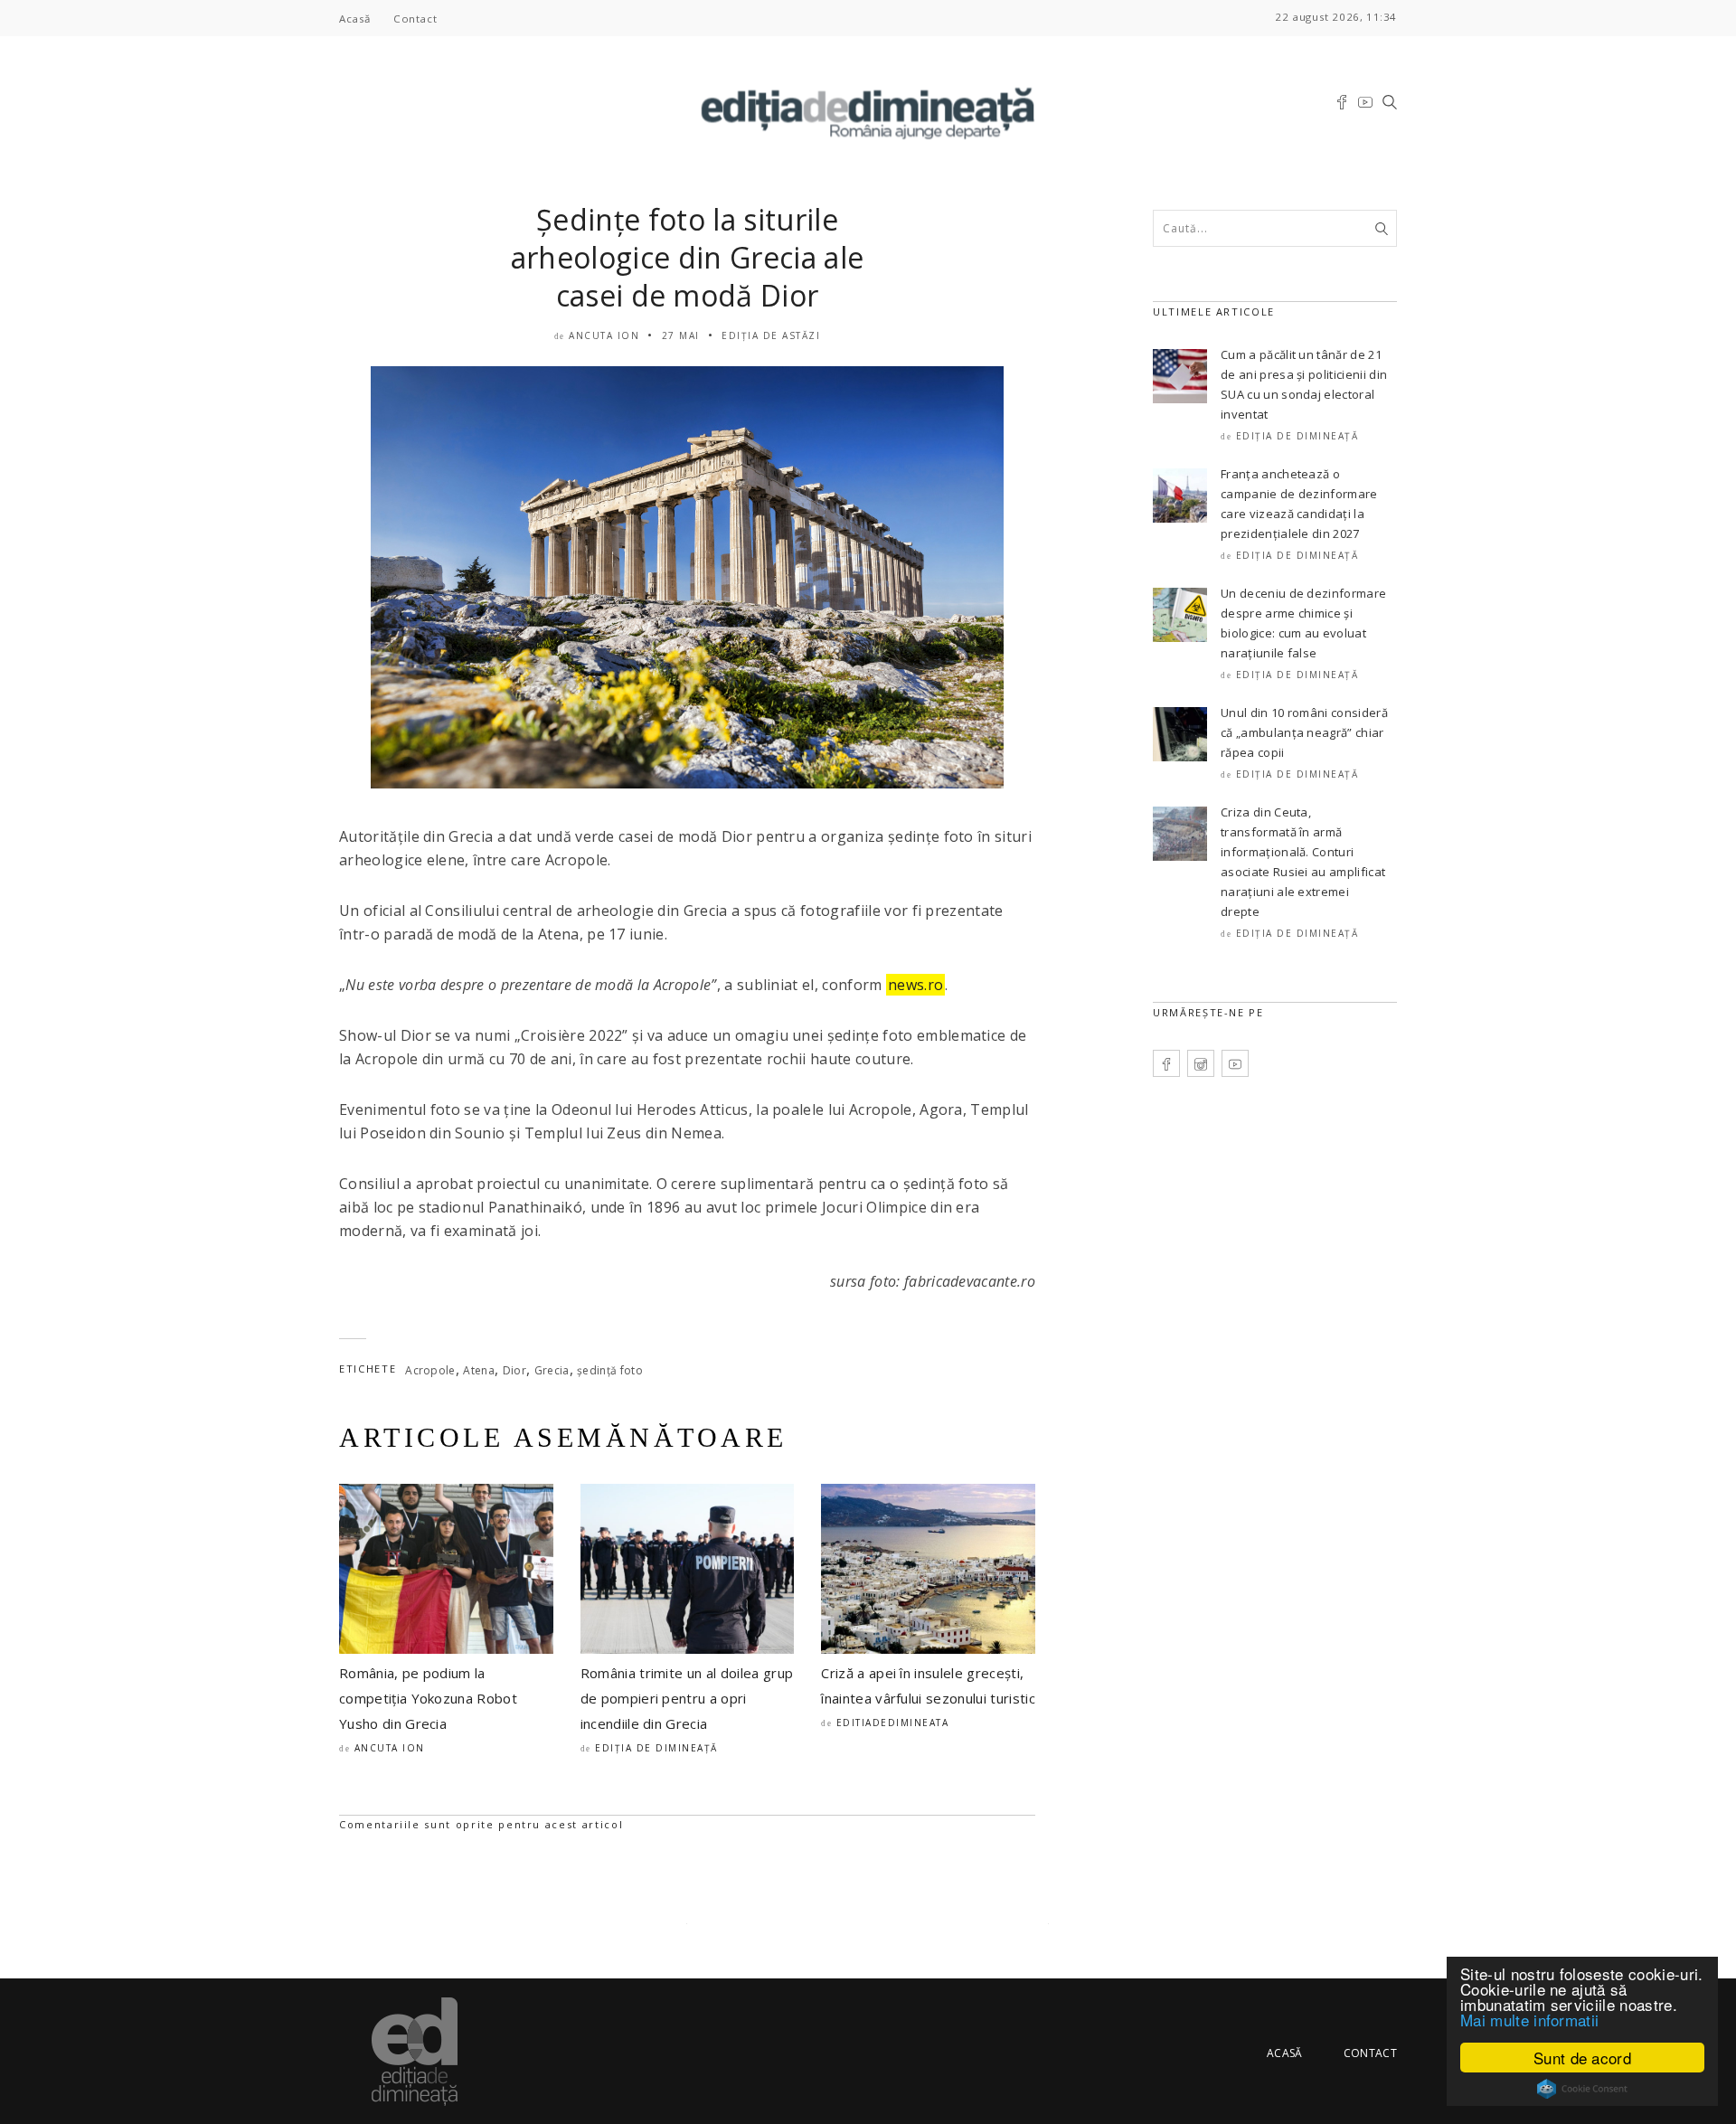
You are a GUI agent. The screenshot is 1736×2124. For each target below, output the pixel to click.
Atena (479, 1370)
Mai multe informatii (1529, 2020)
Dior (514, 1370)
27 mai (681, 335)
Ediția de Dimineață (656, 1748)
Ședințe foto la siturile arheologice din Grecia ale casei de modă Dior (687, 257)
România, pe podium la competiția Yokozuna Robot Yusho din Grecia (428, 1698)
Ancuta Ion (604, 335)
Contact (415, 19)
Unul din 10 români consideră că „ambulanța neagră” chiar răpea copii (1304, 732)
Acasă (355, 19)
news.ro (915, 985)
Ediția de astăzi (771, 335)
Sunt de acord (1582, 2058)
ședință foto (610, 1370)
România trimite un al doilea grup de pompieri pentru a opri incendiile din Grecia (687, 1698)
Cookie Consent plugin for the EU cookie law (1582, 2089)
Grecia (552, 1370)
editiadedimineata (893, 1723)
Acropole (430, 1370)
